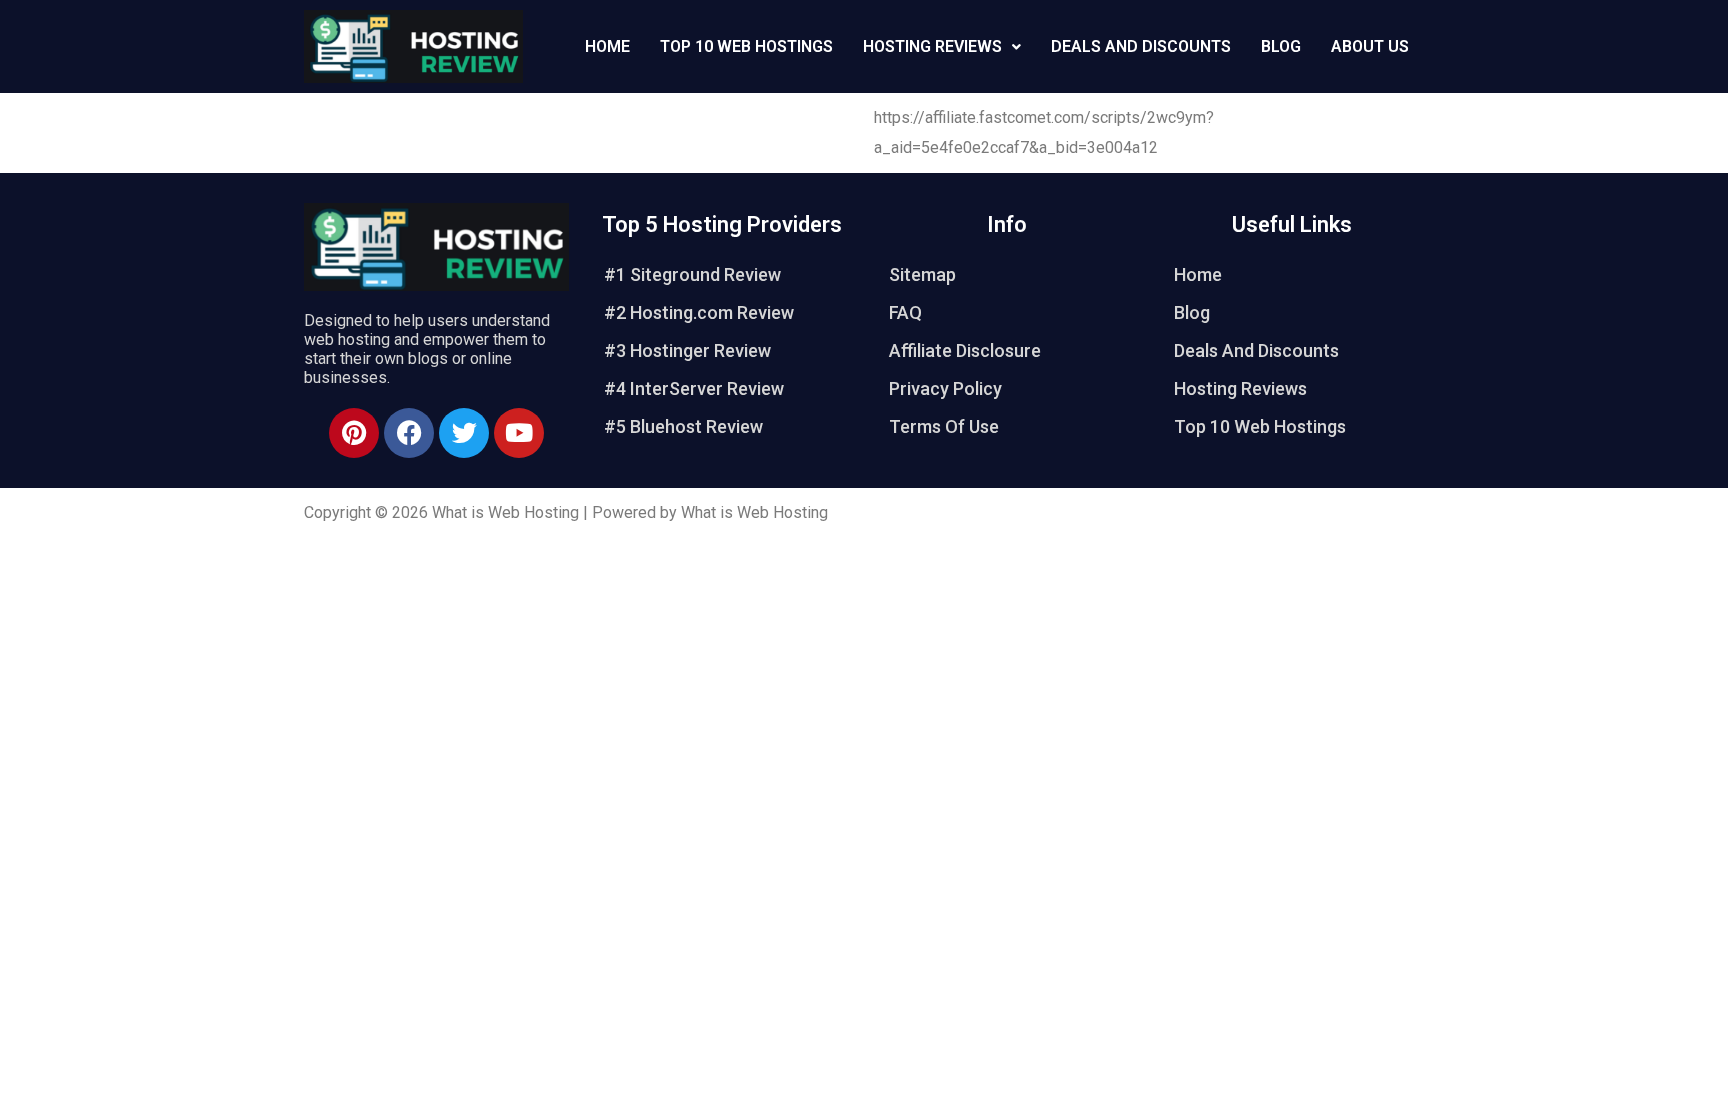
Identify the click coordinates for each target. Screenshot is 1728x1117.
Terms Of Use (944, 426)
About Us (1370, 46)
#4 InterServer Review (694, 388)
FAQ (905, 312)
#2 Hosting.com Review (699, 312)
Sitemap (922, 274)
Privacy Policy (945, 388)
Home (607, 46)
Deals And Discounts (1141, 46)
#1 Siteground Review (692, 274)
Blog (1281, 46)
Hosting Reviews (932, 46)
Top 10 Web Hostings (746, 46)
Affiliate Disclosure (965, 350)
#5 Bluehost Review (683, 426)
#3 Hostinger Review (687, 350)
